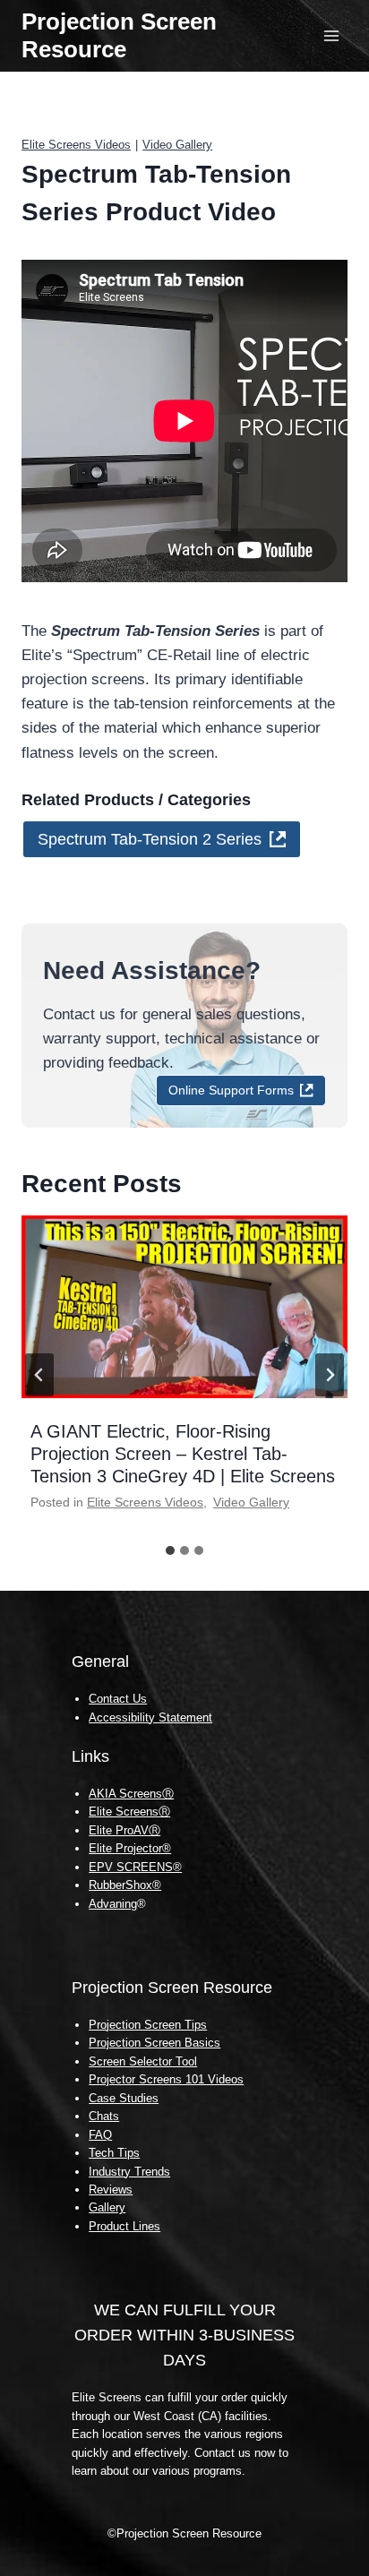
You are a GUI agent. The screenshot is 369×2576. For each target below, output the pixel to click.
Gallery (107, 2207)
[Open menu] (331, 35)
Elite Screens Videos (76, 145)
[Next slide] (330, 1375)
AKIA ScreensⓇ (131, 1794)
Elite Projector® (130, 1848)
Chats (104, 2116)
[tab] (170, 1550)
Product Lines (124, 2226)
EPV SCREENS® (135, 1867)
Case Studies (124, 2098)
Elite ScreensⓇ (129, 1812)
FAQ (100, 2135)
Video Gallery (177, 145)
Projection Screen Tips (148, 2025)
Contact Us (118, 1699)
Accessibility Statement (150, 1717)
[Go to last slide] (39, 1375)
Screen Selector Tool (143, 2061)
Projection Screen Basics (154, 2043)
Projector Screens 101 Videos (166, 2079)
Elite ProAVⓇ (124, 1830)
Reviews (111, 2190)
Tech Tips (114, 2153)
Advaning (113, 1904)
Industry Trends (129, 2172)
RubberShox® (125, 1885)
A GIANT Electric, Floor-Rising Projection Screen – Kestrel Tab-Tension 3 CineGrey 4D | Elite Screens (183, 1454)
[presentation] (184, 1307)
